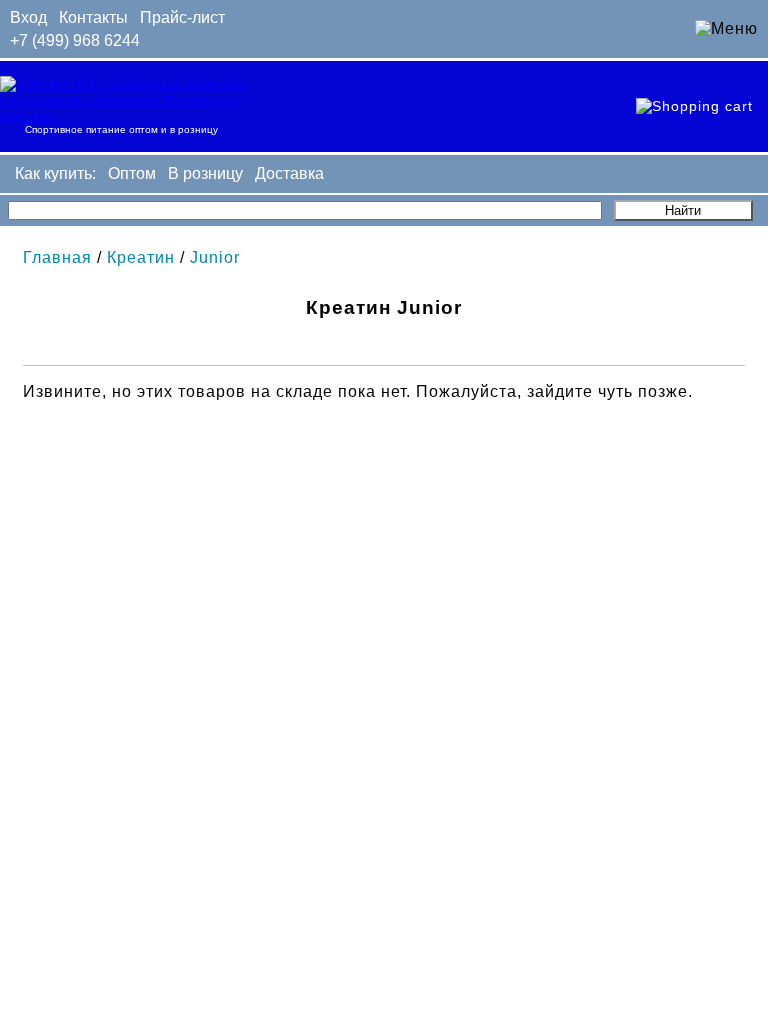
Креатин (141, 257)
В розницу (205, 173)
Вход (28, 17)
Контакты (93, 17)
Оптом (132, 173)
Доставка (289, 173)
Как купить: (55, 173)
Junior (215, 257)
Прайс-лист (182, 17)
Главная (57, 257)
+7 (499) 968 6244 (75, 40)
